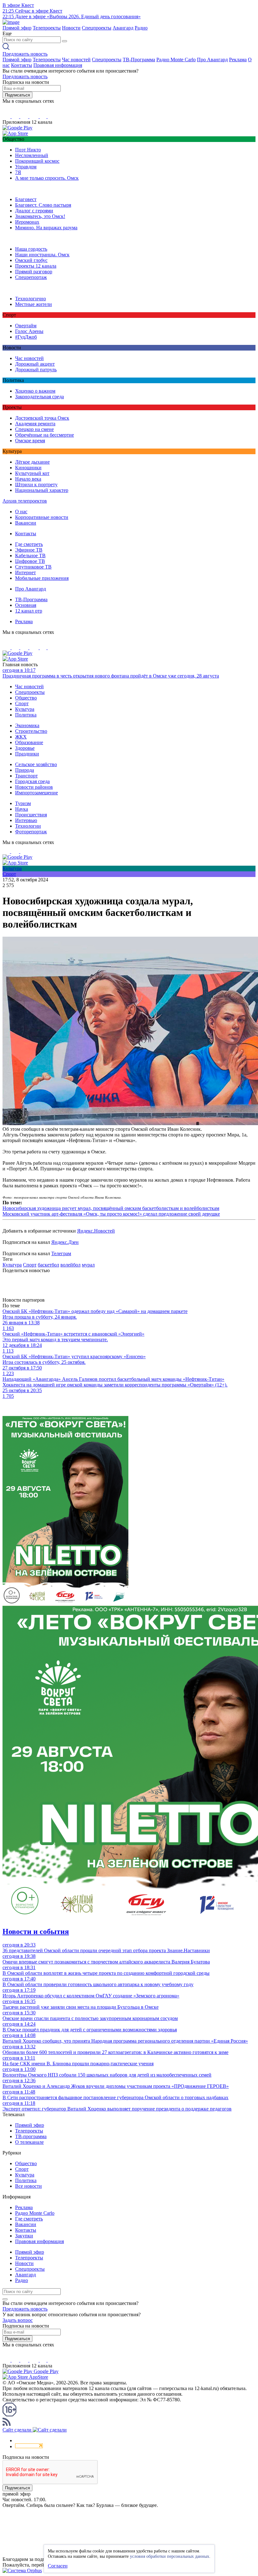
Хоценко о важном (35, 391)
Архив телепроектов (25, 501)
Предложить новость (25, 54)
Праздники (27, 754)
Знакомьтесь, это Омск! (40, 216)
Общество (26, 698)
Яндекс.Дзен (65, 1242)
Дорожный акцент (35, 364)
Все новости (28, 2186)
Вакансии (26, 523)
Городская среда (32, 781)
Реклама (238, 60)
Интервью (26, 820)
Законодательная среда (39, 397)
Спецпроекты (97, 28)
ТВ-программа (31, 2136)
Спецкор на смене (34, 429)
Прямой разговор (34, 272)
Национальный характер (42, 490)
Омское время (30, 441)
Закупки (24, 2236)
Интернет (25, 572)
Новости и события (36, 1931)
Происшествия (31, 815)
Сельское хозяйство (36, 764)
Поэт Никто (28, 150)
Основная (26, 605)
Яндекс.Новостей (96, 1231)
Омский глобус (31, 260)
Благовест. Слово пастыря (43, 205)
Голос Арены (29, 331)
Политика (26, 715)
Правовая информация (58, 65)
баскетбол (48, 1265)
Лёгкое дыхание (32, 462)
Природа (25, 770)
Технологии (28, 826)
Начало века (28, 479)
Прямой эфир (17, 28)
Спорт (22, 703)
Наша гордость (31, 249)
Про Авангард (212, 60)
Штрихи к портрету (36, 485)
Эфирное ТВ (29, 550)
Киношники (28, 468)
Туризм (23, 803)
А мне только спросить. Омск (47, 178)
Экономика (27, 725)
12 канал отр (29, 611)
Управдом (26, 167)
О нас (21, 512)
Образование (29, 742)
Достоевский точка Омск (42, 418)
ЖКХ (21, 737)
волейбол (70, 1265)
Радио (141, 28)
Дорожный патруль (36, 370)
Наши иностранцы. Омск (42, 255)
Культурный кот (32, 473)
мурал (88, 1265)
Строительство (31, 731)
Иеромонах (27, 222)
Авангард (123, 28)
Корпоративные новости (42, 517)
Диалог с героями (34, 211)
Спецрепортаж (31, 277)
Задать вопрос (18, 2320)
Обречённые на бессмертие (45, 435)
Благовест (26, 199)
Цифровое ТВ (30, 561)
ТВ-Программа (139, 60)
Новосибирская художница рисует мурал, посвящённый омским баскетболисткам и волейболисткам (111, 1208)
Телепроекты (47, 28)
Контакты (22, 65)
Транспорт (26, 776)
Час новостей (76, 60)
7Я (18, 172)
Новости (71, 28)
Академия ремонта (35, 424)
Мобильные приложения (42, 578)
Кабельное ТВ (30, 556)
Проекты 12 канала (36, 266)
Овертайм (26, 326)
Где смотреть (29, 544)
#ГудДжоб (26, 337)
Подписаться (17, 95)
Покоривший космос (37, 161)
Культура (25, 709)
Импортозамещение (36, 793)
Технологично (31, 299)
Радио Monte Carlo (176, 60)
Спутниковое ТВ (33, 567)
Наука (22, 809)
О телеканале (29, 2142)
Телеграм (61, 1253)
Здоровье (25, 748)
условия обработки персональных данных (170, 2556)
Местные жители (34, 304)
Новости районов (34, 787)
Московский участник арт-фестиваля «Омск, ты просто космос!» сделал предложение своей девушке (111, 1214)
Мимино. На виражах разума (46, 228)
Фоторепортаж (31, 832)
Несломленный (32, 155)
